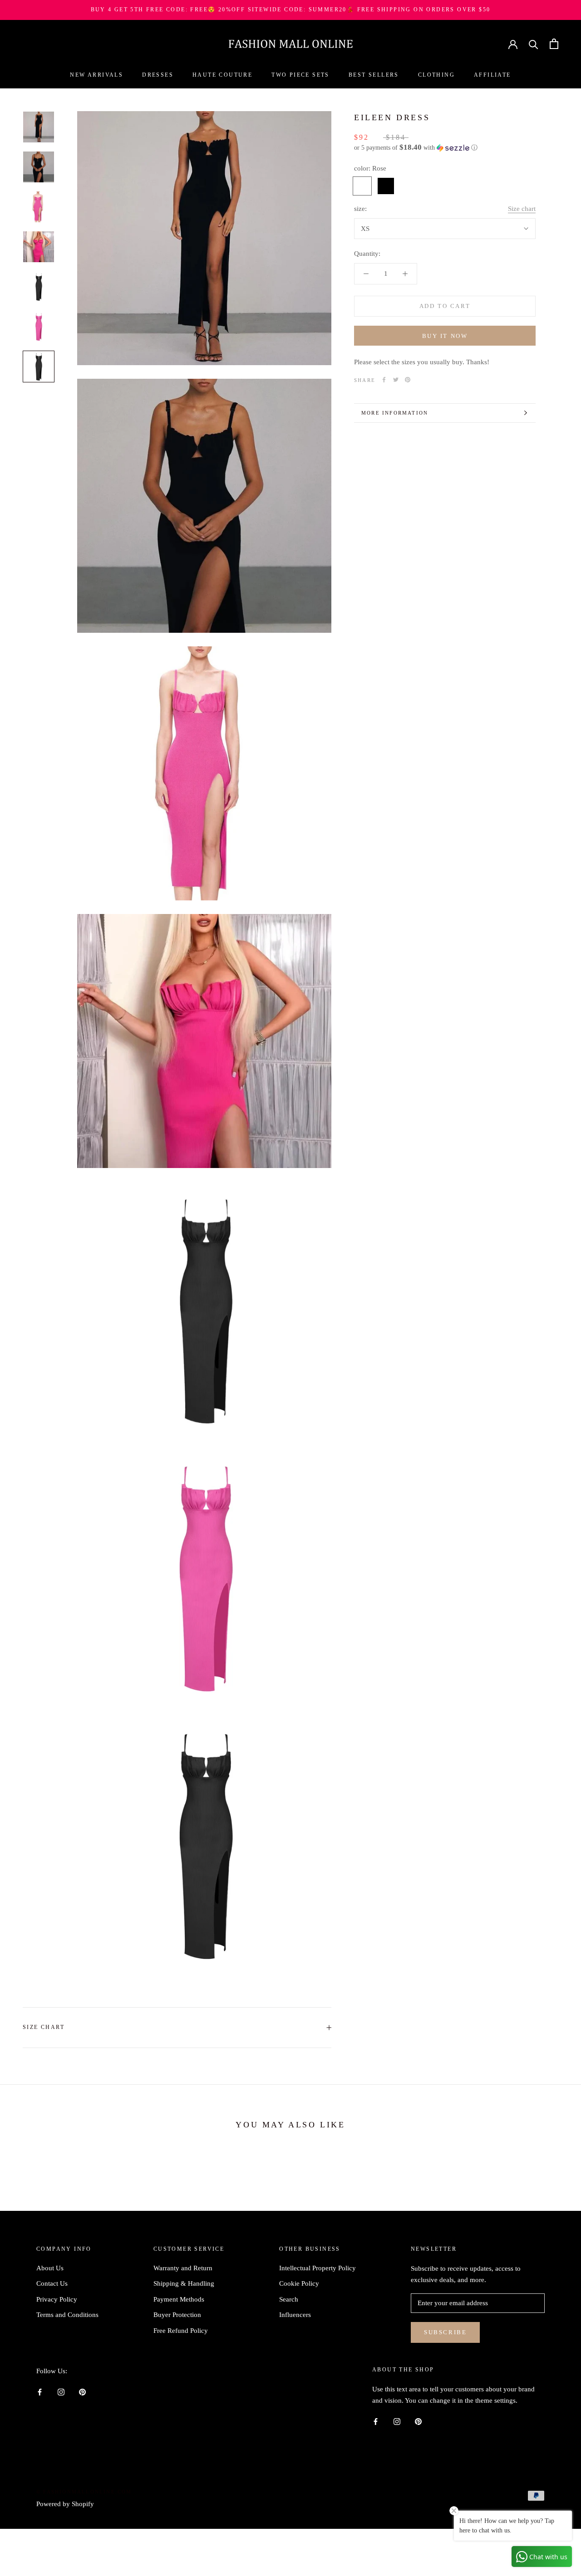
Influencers (295, 2315)
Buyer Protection (177, 2315)
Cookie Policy (299, 2283)
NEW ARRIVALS (96, 75)
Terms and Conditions (67, 2315)
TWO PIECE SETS (300, 75)
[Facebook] (384, 380)
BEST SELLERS (374, 75)
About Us (50, 2268)
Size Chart (44, 2027)
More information (395, 413)
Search (289, 2299)
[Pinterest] (408, 380)
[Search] (534, 44)
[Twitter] (396, 380)
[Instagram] (61, 2392)
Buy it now (445, 336)
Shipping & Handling (184, 2283)
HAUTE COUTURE (222, 75)
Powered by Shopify (65, 2504)
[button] (445, 148)
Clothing (436, 75)
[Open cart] (554, 44)
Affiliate (492, 75)
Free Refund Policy (181, 2331)
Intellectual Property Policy (318, 2268)
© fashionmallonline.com (84, 2492)
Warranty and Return (183, 2268)
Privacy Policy (57, 2299)
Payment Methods (179, 2299)
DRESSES (158, 75)
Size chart (522, 209)
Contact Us (52, 2283)
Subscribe (445, 2332)
